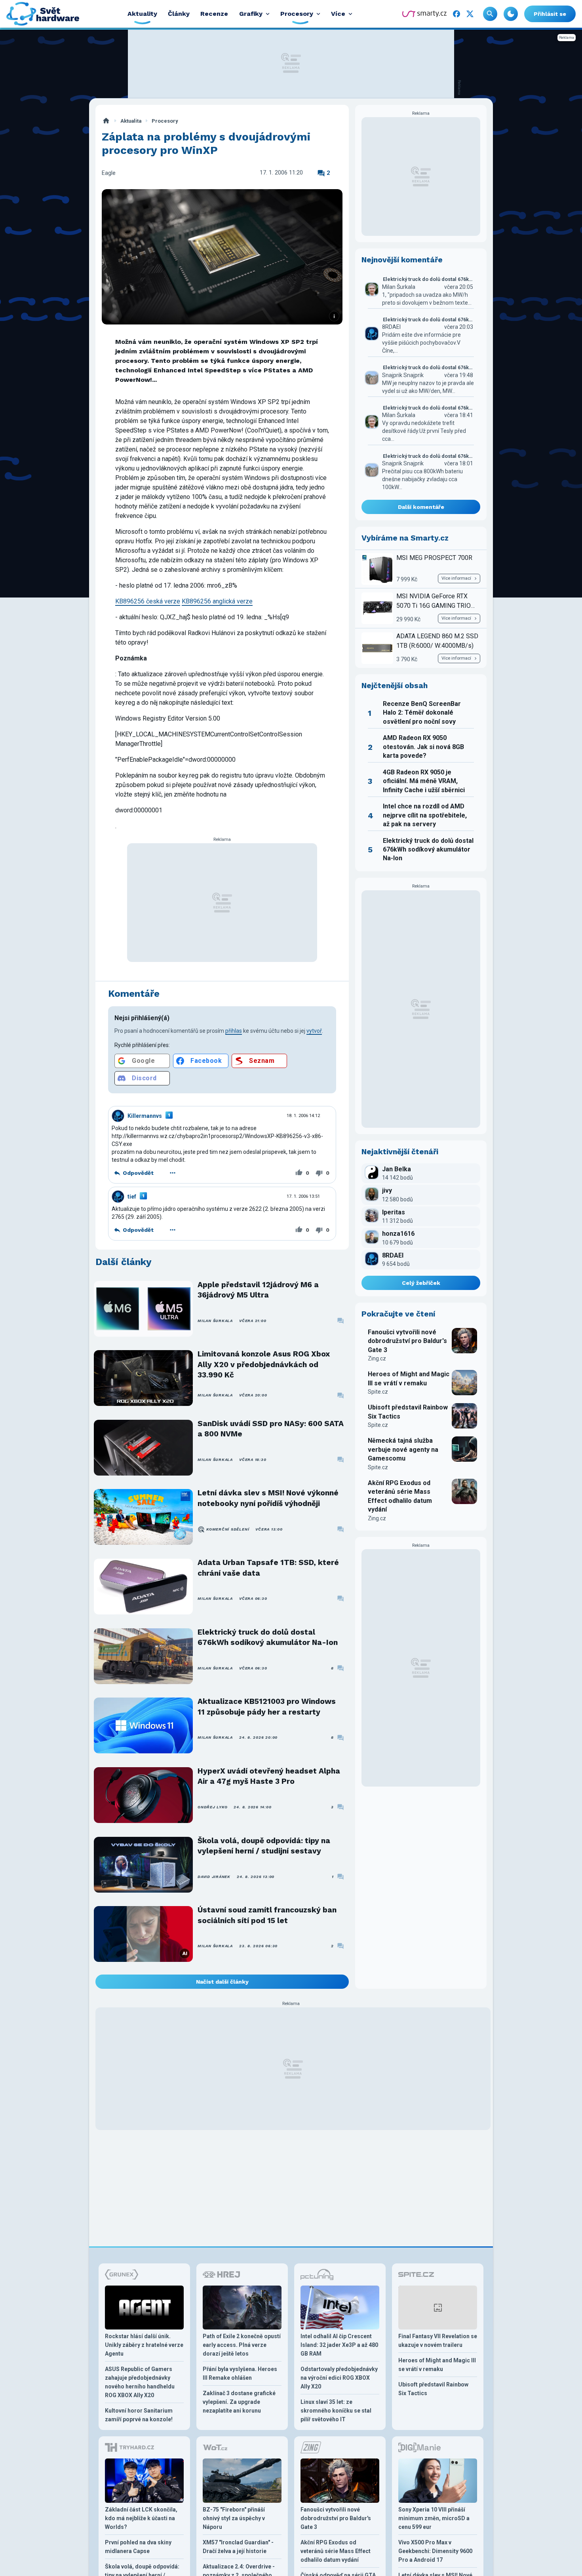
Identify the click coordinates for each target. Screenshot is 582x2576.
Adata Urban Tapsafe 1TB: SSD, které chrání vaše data (268, 1568)
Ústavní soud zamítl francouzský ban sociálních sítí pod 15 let (267, 1915)
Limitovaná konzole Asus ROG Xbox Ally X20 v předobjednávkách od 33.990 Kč (264, 1364)
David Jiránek (214, 1877)
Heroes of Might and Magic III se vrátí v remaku (409, 1378)
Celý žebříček (421, 1283)
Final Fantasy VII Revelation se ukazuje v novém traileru (438, 2341)
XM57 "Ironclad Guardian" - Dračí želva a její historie (238, 2547)
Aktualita (131, 121)
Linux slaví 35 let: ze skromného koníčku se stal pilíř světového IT (336, 2411)
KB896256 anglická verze (217, 601)
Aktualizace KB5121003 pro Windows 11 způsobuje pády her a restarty (267, 1706)
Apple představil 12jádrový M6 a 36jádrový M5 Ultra (258, 1290)
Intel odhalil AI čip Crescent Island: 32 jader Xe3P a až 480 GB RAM (339, 2345)
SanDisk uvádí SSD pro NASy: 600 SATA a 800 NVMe (271, 1429)
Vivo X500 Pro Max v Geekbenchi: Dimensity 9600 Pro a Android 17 (435, 2551)
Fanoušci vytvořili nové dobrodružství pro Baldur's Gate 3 (407, 1341)
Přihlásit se (550, 14)
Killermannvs (145, 1116)
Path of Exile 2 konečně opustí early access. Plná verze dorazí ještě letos (242, 2345)
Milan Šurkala (215, 1321)
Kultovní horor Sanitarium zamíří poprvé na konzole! (139, 2415)
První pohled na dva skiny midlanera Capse (138, 2547)
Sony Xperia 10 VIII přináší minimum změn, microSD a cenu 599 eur (434, 2518)
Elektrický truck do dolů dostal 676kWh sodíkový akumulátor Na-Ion (268, 1637)
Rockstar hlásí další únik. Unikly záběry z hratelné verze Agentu (144, 2345)
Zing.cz (377, 1358)
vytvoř (314, 1031)
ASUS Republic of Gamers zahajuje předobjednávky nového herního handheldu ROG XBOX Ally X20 (140, 2382)
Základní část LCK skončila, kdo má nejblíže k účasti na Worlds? (141, 2518)
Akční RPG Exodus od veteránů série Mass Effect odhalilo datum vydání (400, 1496)
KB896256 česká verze (148, 601)
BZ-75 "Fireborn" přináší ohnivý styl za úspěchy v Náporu (234, 2518)
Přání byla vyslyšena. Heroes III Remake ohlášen (240, 2373)
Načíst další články (222, 1982)
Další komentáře (421, 507)
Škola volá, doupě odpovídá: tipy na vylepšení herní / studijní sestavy (264, 1846)
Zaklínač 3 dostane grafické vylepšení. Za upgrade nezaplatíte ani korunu (239, 2402)
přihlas (234, 1031)
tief (132, 1197)
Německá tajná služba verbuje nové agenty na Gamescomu (403, 1449)
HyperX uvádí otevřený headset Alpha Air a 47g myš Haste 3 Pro (269, 1776)
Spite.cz (378, 1392)
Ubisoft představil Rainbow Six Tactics (408, 1412)
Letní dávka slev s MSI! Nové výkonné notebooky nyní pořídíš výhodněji (268, 1498)
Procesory (165, 121)
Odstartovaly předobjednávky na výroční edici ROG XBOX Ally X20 (339, 2378)
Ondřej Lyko (212, 1807)
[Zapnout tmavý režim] (511, 14)
